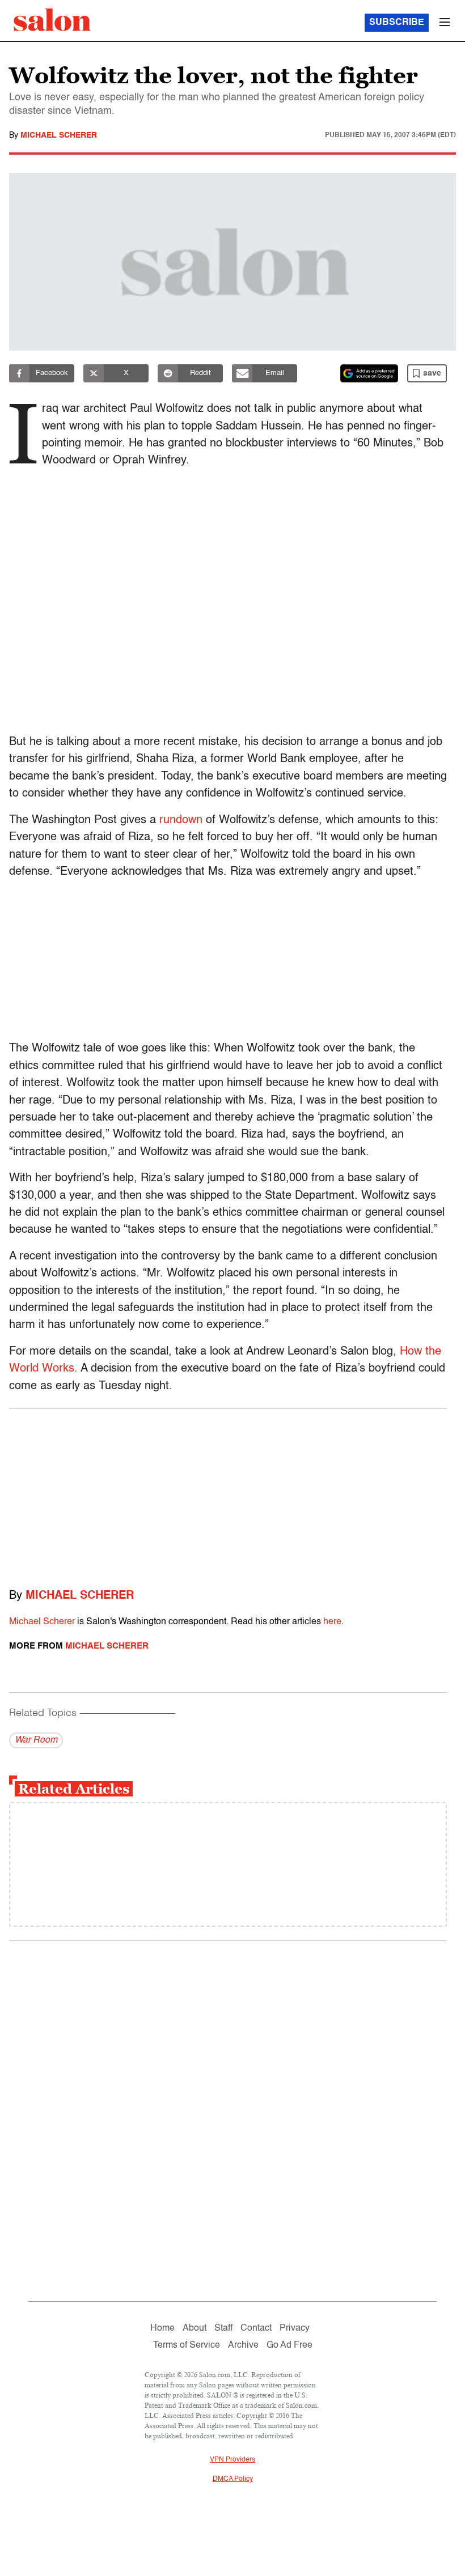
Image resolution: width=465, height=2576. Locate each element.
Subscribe (397, 23)
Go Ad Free (289, 2345)
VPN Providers (232, 2460)
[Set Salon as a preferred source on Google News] (369, 373)
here (332, 1622)
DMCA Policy (233, 2479)
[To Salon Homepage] (52, 20)
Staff (223, 2328)
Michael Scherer (59, 135)
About (195, 2328)
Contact (256, 2328)
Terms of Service (187, 2345)
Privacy (295, 2328)
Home (162, 2328)
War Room (36, 1740)
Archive (243, 2345)
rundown (181, 820)
